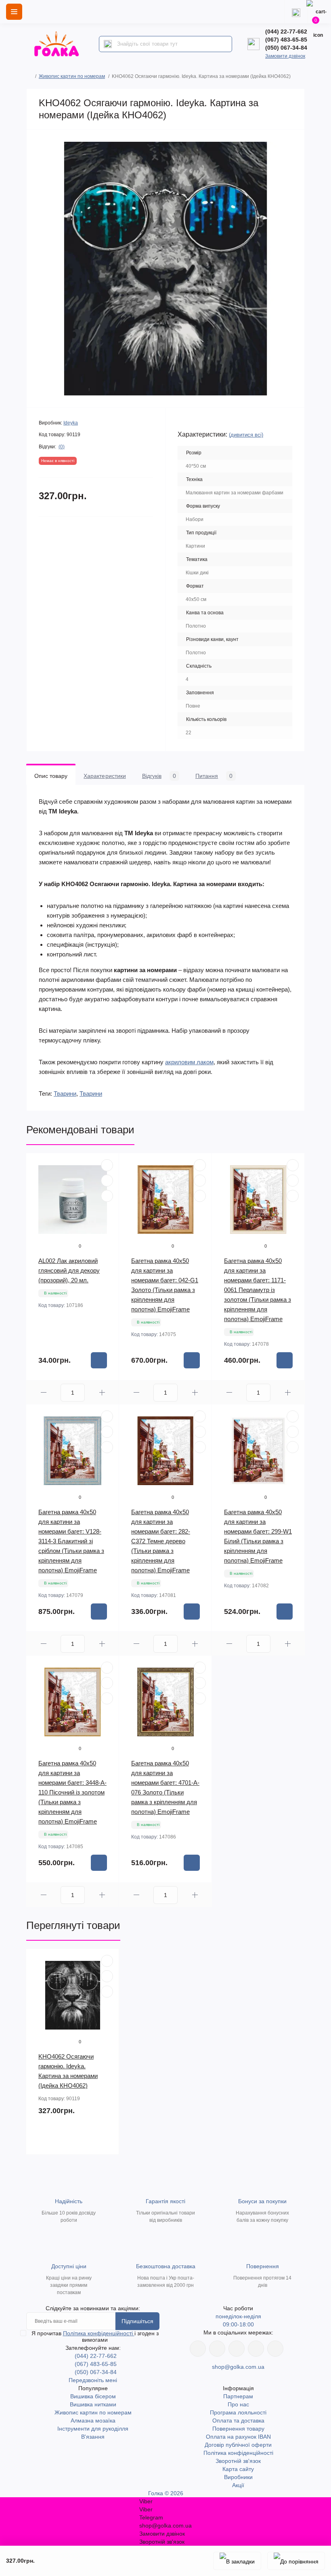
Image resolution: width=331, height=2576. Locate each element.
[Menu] (14, 12)
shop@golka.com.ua (238, 2367)
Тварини (65, 1094)
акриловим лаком (189, 1062)
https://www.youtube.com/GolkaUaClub (237, 2349)
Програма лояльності (238, 2412)
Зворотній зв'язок (238, 2461)
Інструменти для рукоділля (93, 2429)
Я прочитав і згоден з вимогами (95, 2336)
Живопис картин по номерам (72, 76)
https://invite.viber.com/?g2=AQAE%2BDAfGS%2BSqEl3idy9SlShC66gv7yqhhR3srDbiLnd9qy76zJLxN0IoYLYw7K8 (256, 2349)
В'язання (93, 2437)
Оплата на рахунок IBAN (238, 2437)
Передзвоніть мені (93, 2380)
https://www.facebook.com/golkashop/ (198, 2349)
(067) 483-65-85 (286, 40)
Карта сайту (238, 2469)
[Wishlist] (107, 1181)
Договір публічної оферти (238, 2445)
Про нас (238, 2404)
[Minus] (43, 1392)
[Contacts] (296, 12)
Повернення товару (238, 2429)
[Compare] (107, 1196)
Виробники (238, 2477)
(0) (62, 447)
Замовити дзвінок (285, 56)
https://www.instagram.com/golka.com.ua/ (217, 2349)
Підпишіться (137, 2321)
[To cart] (99, 1360)
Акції (238, 2485)
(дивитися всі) (246, 435)
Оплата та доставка (238, 2421)
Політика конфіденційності (99, 2333)
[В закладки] (237, 2561)
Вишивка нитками (93, 2404)
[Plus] (102, 1392)
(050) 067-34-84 (286, 48)
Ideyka (71, 423)
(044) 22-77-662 (286, 32)
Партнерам (238, 2396)
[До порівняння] (296, 2561)
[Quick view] (107, 1165)
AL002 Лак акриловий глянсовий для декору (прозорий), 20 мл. (69, 1270)
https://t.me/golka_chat (275, 2349)
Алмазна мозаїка (93, 2421)
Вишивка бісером (93, 2396)
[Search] (108, 44)
